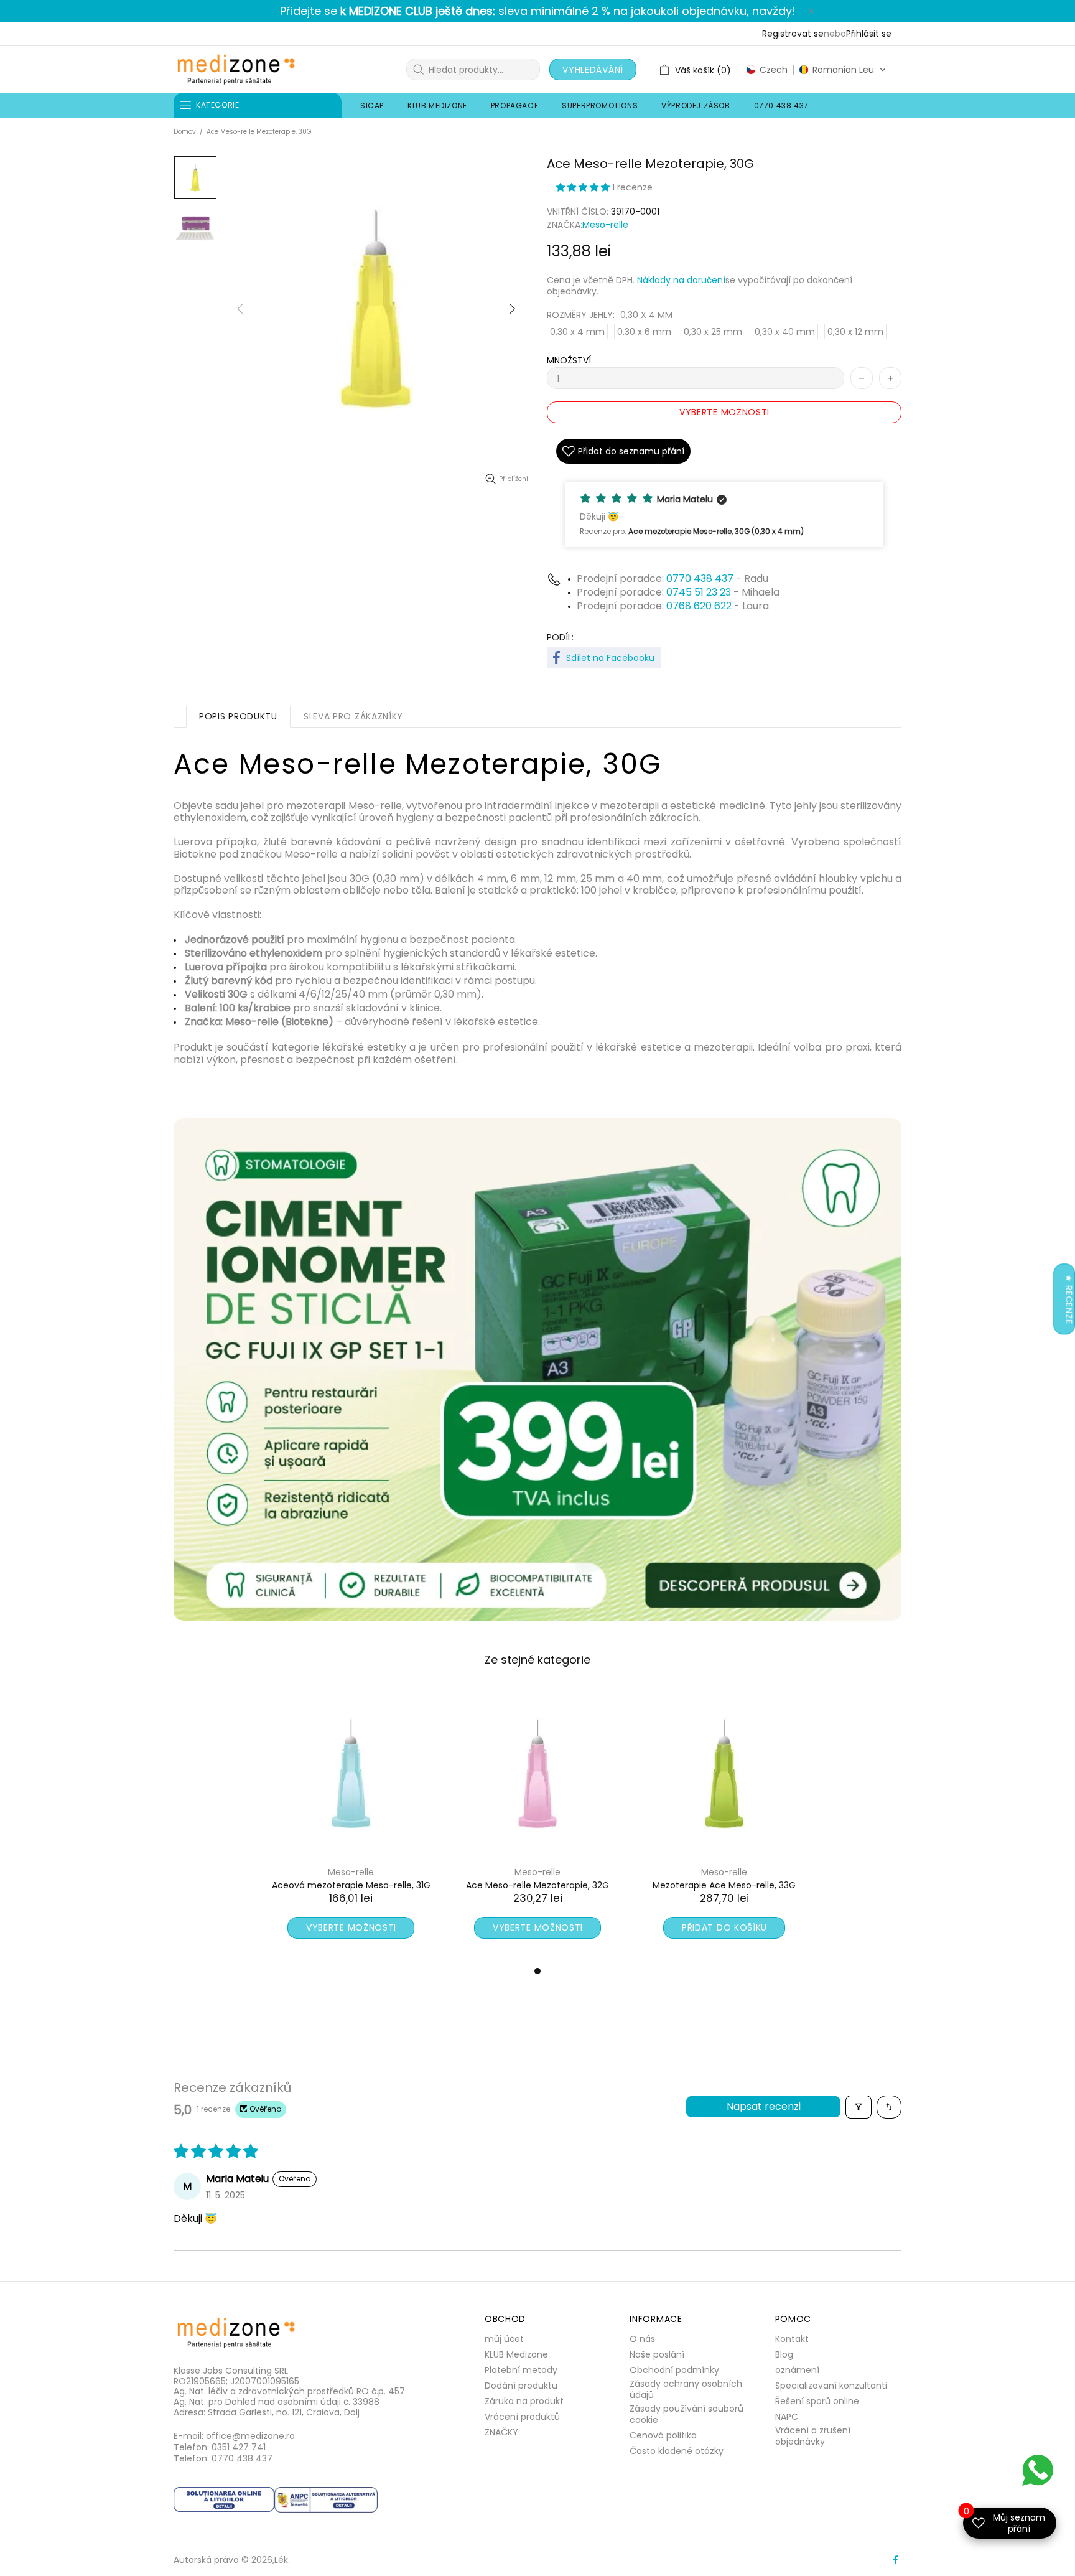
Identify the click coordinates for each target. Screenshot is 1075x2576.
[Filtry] (859, 2107)
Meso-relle (605, 225)
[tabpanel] (351, 1826)
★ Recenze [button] (1069, 1299)
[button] (816, 70)
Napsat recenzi (764, 2106)
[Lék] (236, 69)
